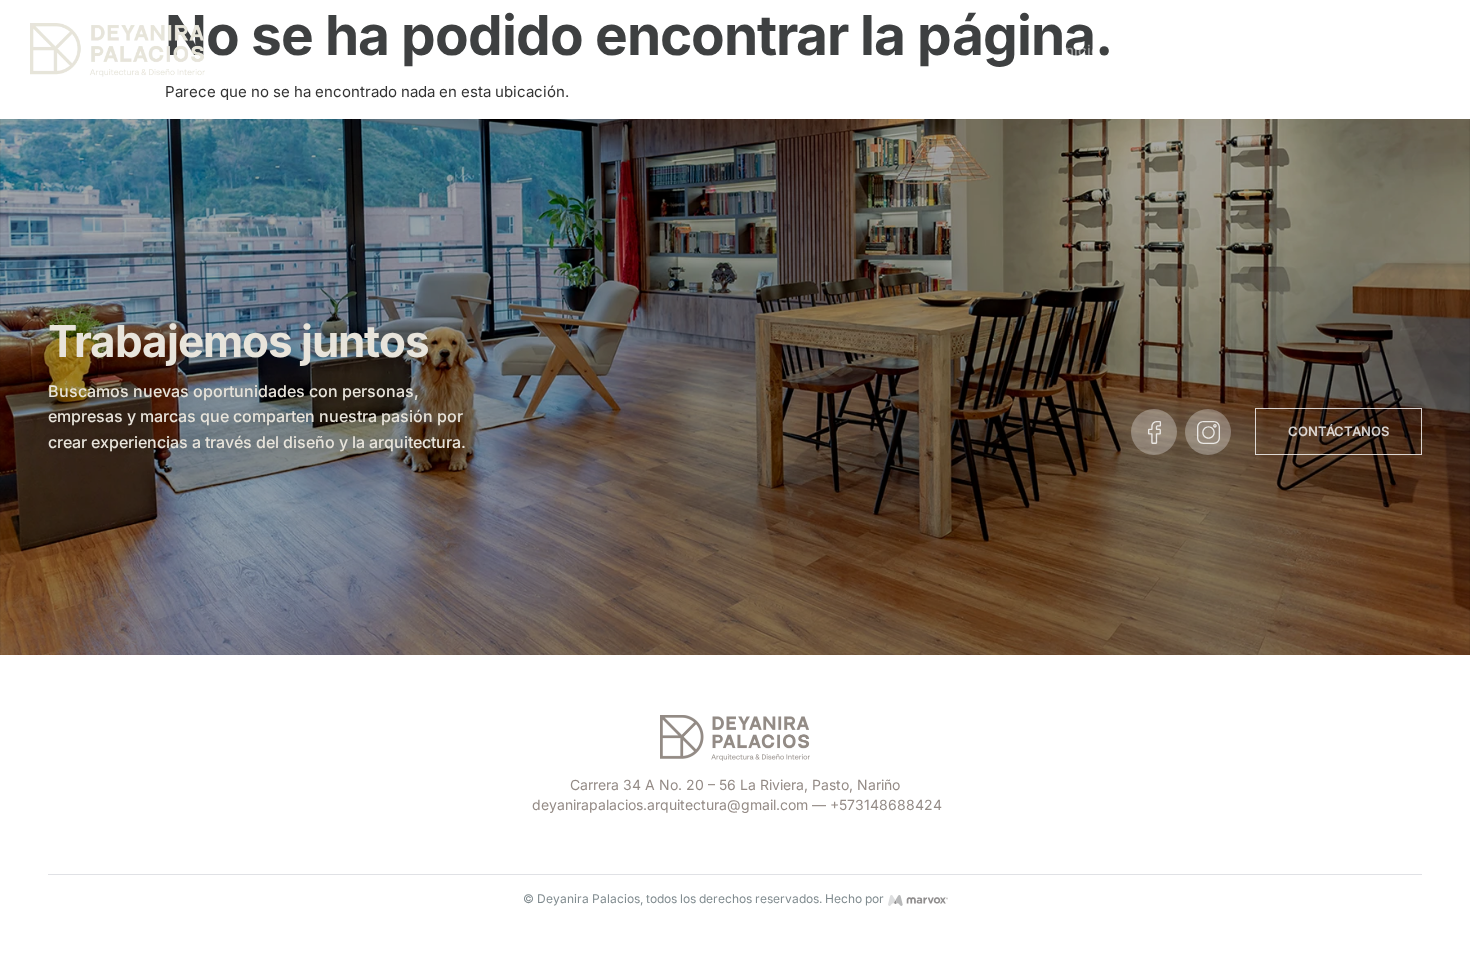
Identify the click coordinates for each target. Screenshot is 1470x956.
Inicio (1080, 50)
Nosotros (1165, 50)
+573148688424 (886, 804)
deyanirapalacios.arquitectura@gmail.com (670, 804)
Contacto (1391, 50)
